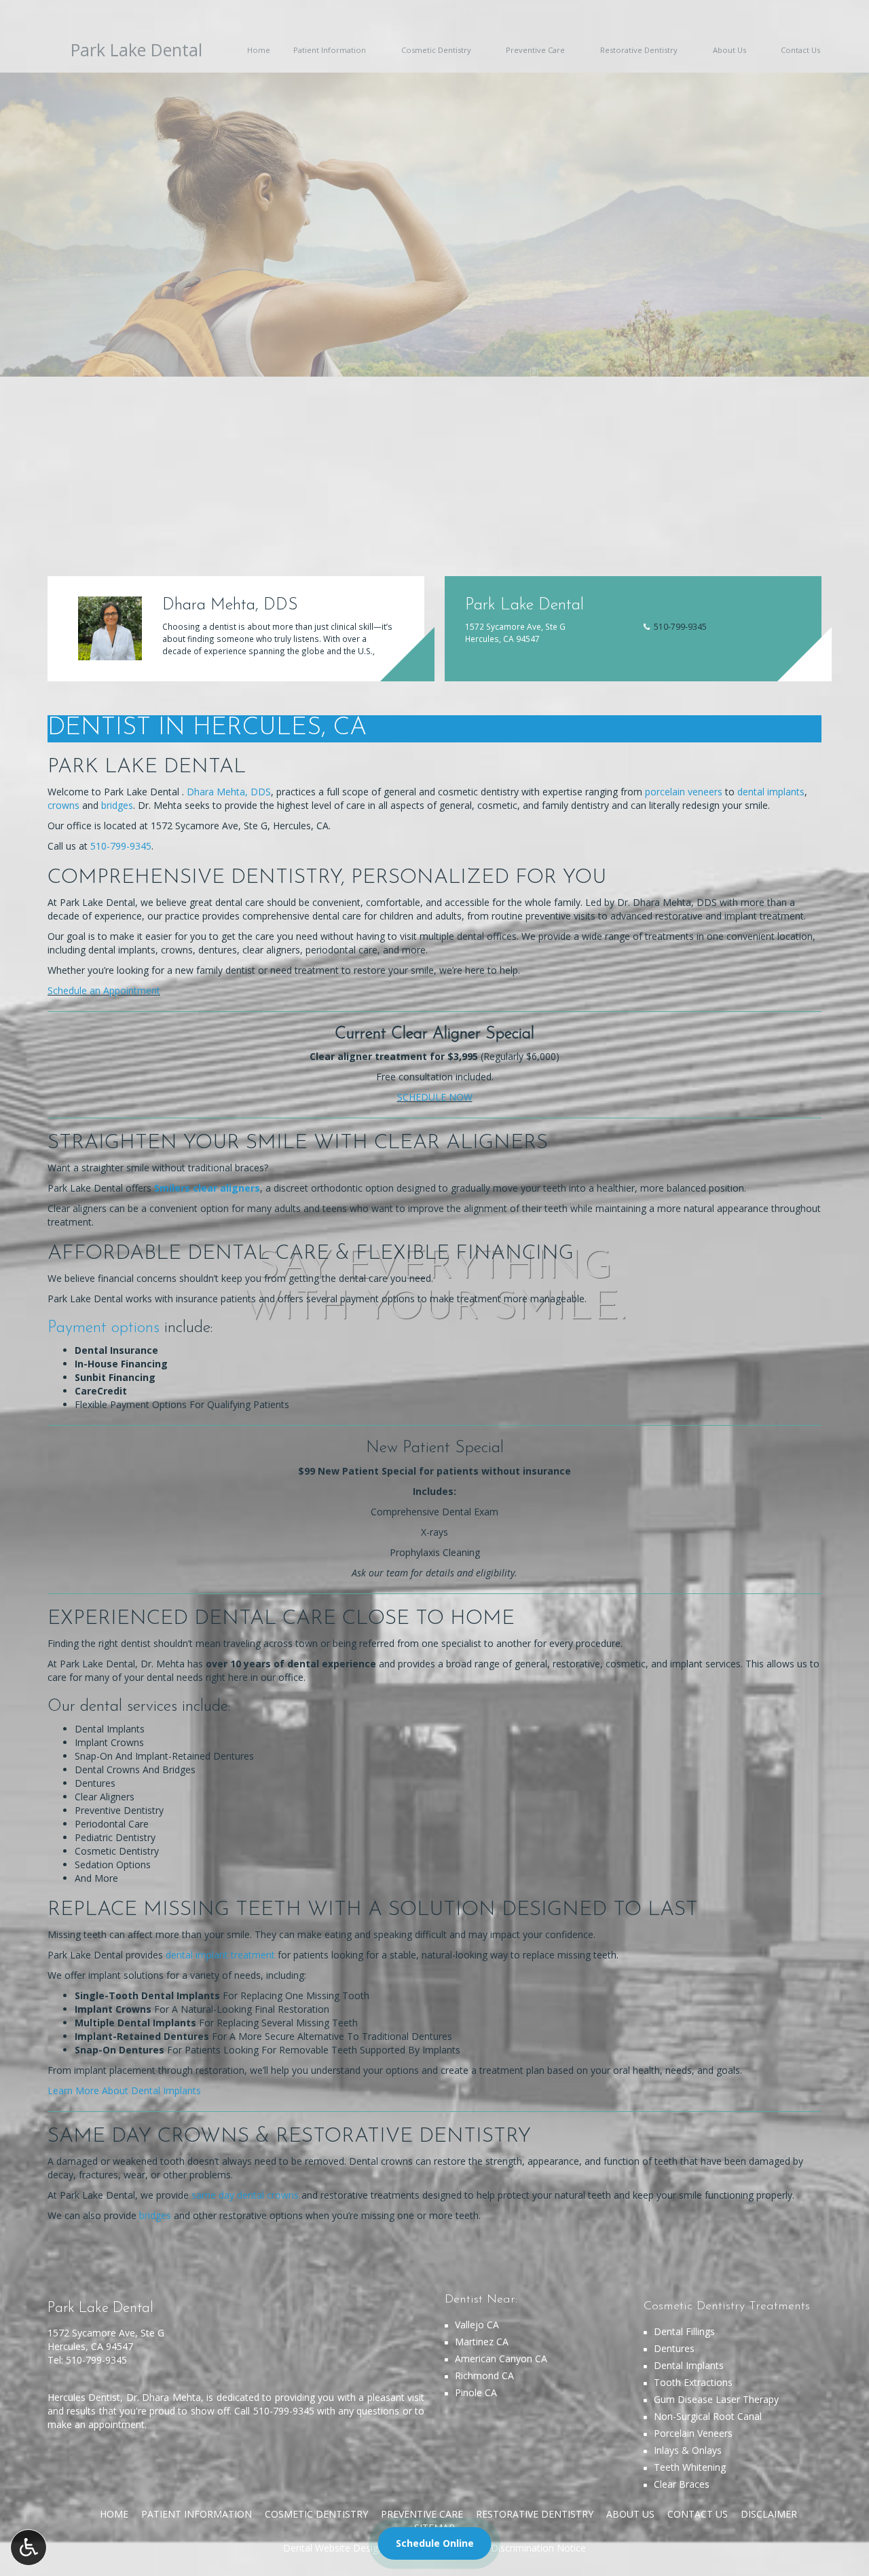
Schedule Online (435, 2543)
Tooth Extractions (693, 2382)
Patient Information (197, 2514)
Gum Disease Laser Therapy (716, 2399)
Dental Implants (689, 2365)
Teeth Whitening (690, 2467)
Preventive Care (422, 2514)
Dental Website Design (333, 2548)
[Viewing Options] (29, 2547)
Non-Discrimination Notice (527, 2548)
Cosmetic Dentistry (316, 2514)
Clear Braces (682, 2484)
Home (114, 2514)
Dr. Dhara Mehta (164, 2397)
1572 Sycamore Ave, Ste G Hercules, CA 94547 (106, 2340)
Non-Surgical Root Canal (708, 2416)
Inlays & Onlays (688, 2450)
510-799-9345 (96, 2360)
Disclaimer (769, 2514)
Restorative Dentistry (535, 2514)
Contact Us (698, 2514)
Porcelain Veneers (693, 2433)
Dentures (674, 2348)
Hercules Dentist (84, 2397)
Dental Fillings (684, 2331)
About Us (630, 2514)
